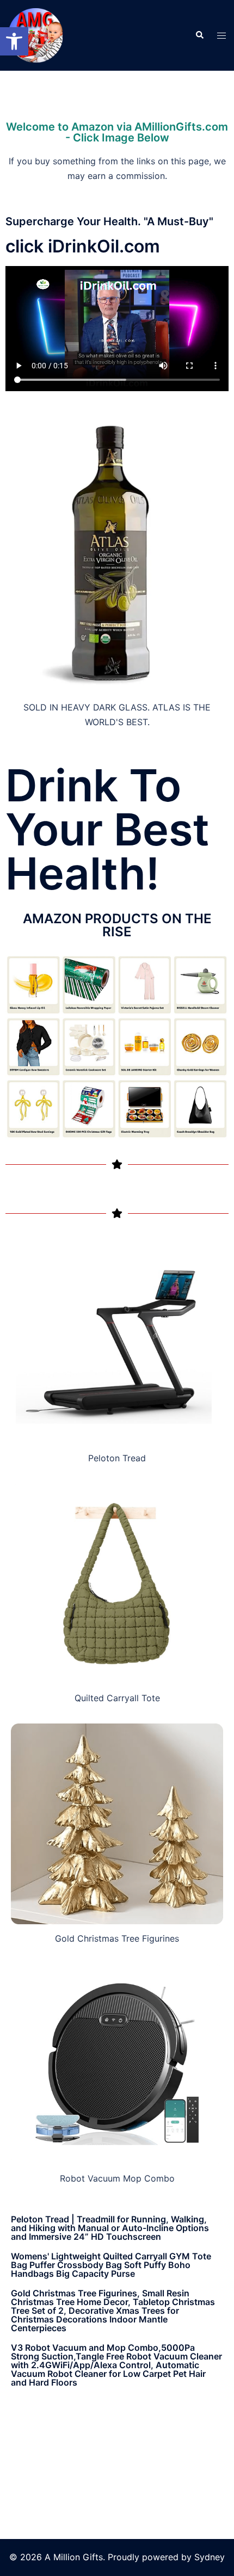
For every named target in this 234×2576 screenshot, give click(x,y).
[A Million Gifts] (35, 34)
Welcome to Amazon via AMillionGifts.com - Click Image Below (117, 132)
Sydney (210, 2557)
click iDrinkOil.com (83, 246)
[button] (14, 41)
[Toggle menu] (221, 36)
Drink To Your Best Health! (107, 830)
